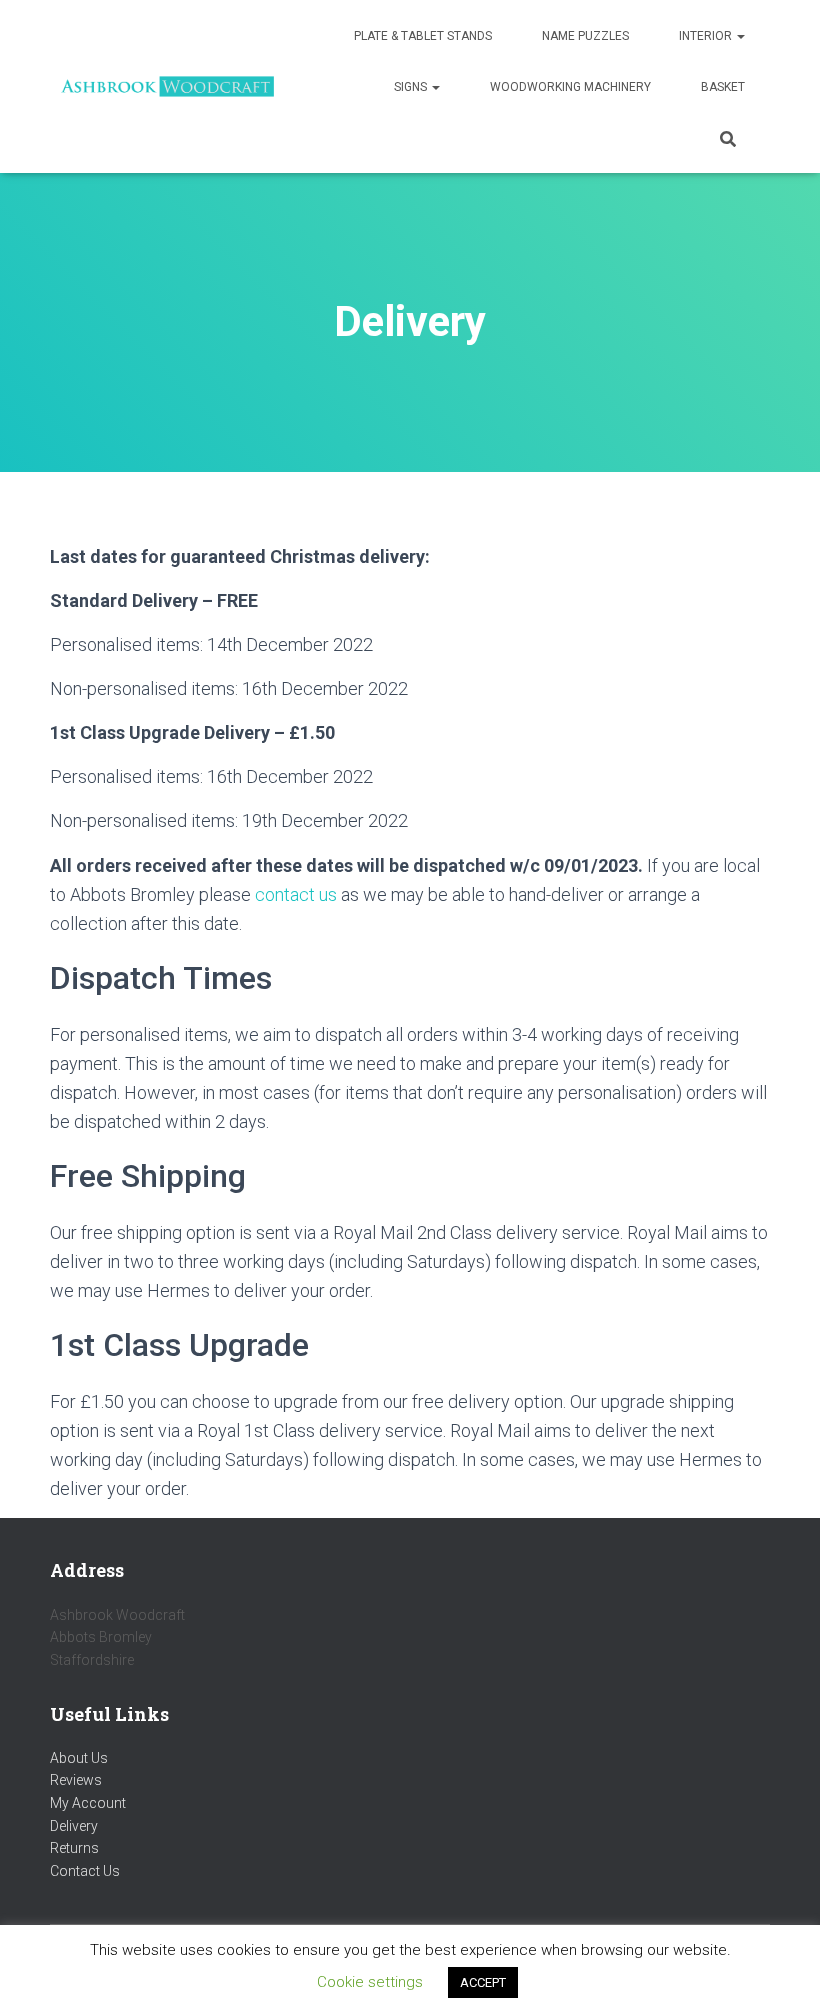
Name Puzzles (585, 36)
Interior (707, 36)
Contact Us (85, 1871)
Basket (723, 87)
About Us (79, 1758)
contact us (296, 894)
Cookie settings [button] (370, 1982)
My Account (88, 1803)
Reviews (76, 1780)
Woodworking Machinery (570, 87)
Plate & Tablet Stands (423, 36)
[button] (740, 36)
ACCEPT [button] (483, 1982)
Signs (412, 87)
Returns (74, 1848)
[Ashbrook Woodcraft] (167, 86)
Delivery (74, 1826)
